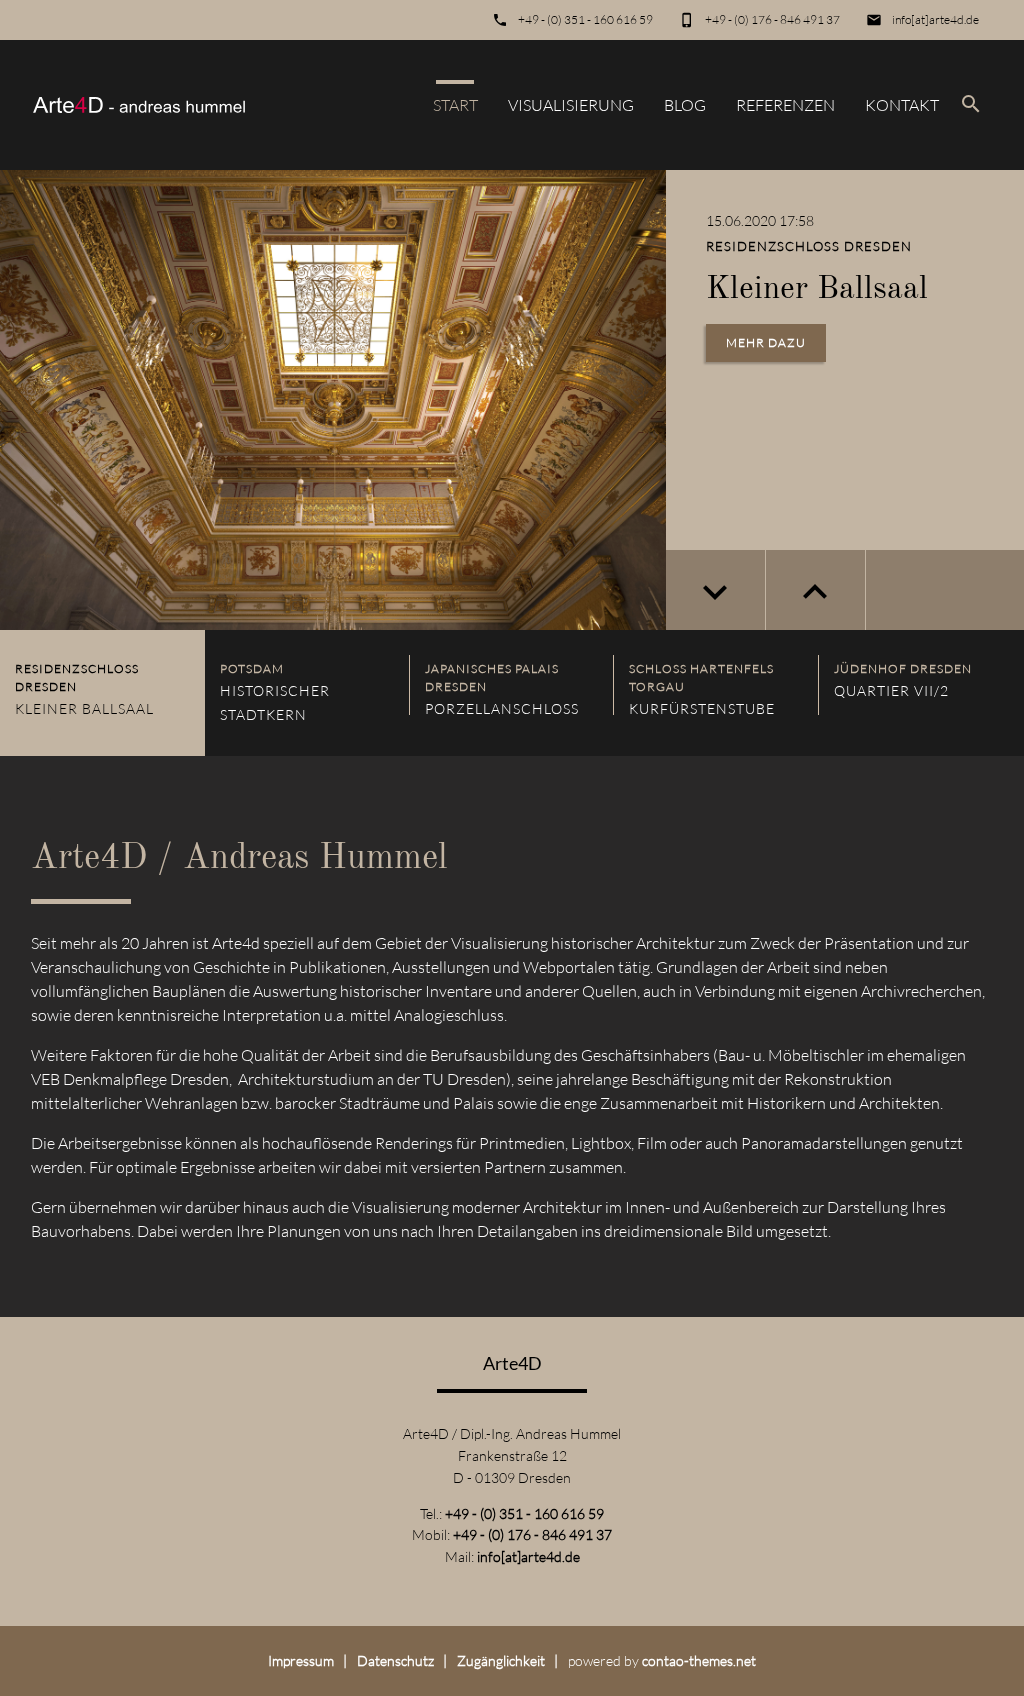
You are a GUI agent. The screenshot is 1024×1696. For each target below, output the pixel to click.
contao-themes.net (699, 1660)
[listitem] (102, 693)
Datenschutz (395, 1660)
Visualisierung (571, 105)
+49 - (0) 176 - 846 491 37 (772, 19)
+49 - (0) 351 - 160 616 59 (585, 19)
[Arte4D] (139, 105)
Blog (685, 105)
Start (455, 105)
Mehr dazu (766, 342)
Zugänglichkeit (501, 1660)
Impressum (301, 1660)
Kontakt (902, 105)
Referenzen (785, 105)
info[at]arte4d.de (935, 19)
